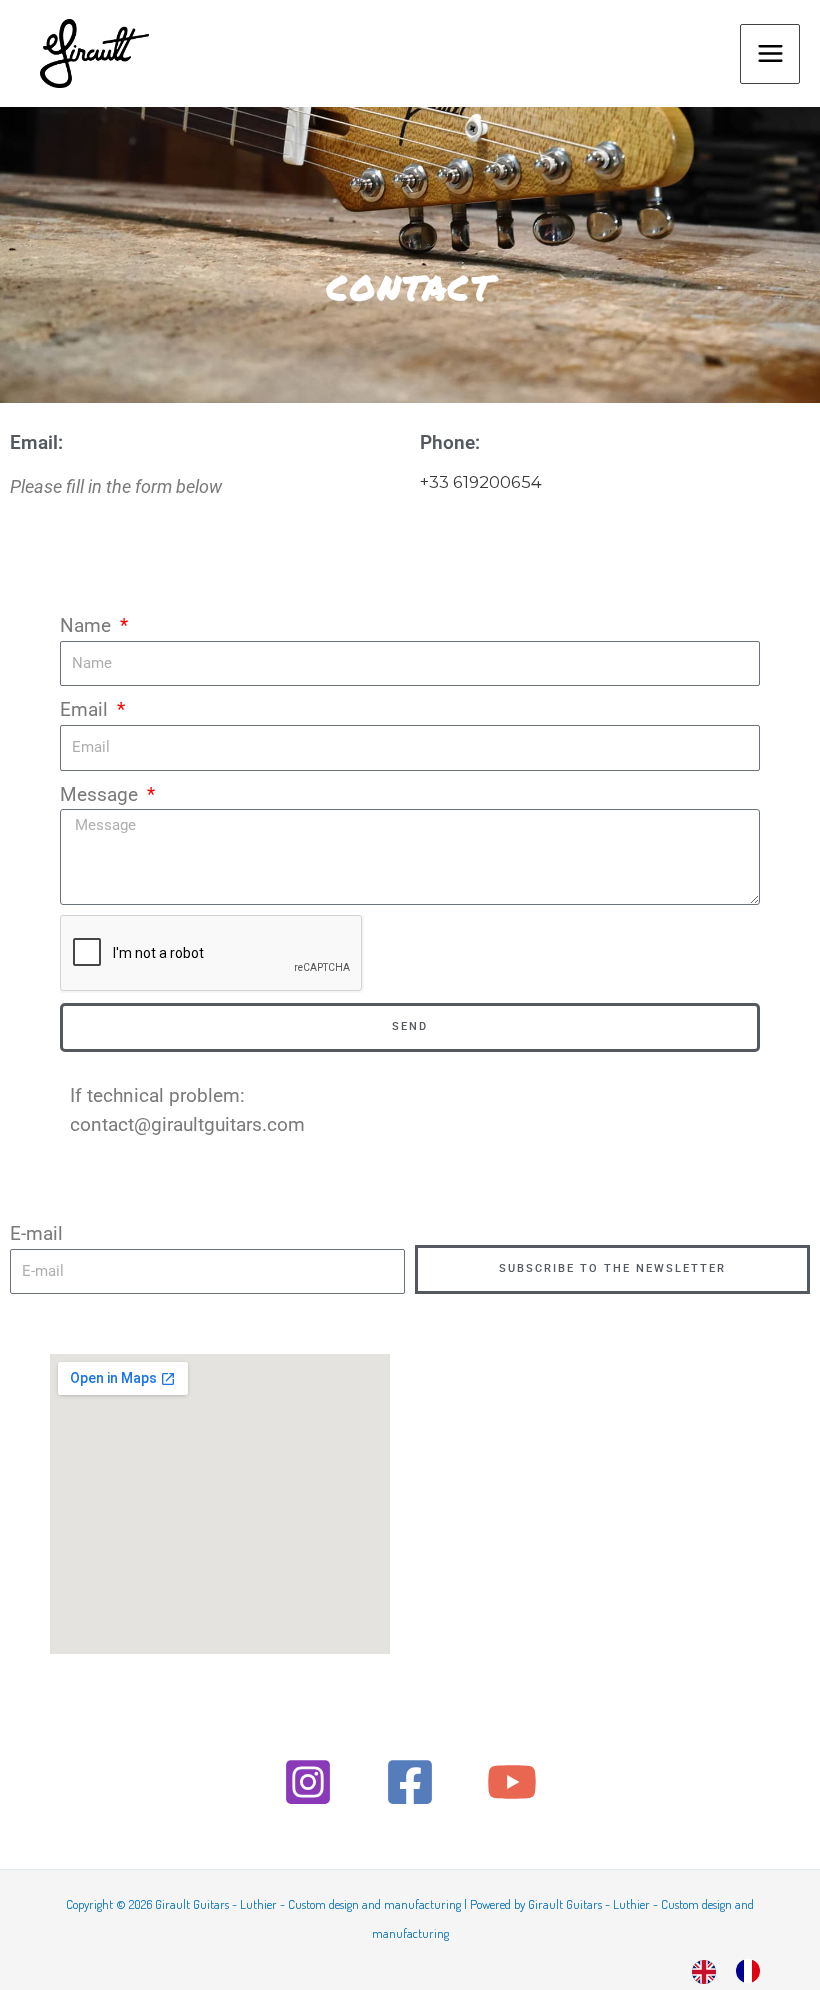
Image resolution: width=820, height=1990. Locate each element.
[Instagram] (308, 1782)
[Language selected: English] (736, 1969)
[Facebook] (410, 1782)
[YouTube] (512, 1782)
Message (101, 794)
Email (86, 709)
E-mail (36, 1233)
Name (88, 625)
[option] (753, 1971)
